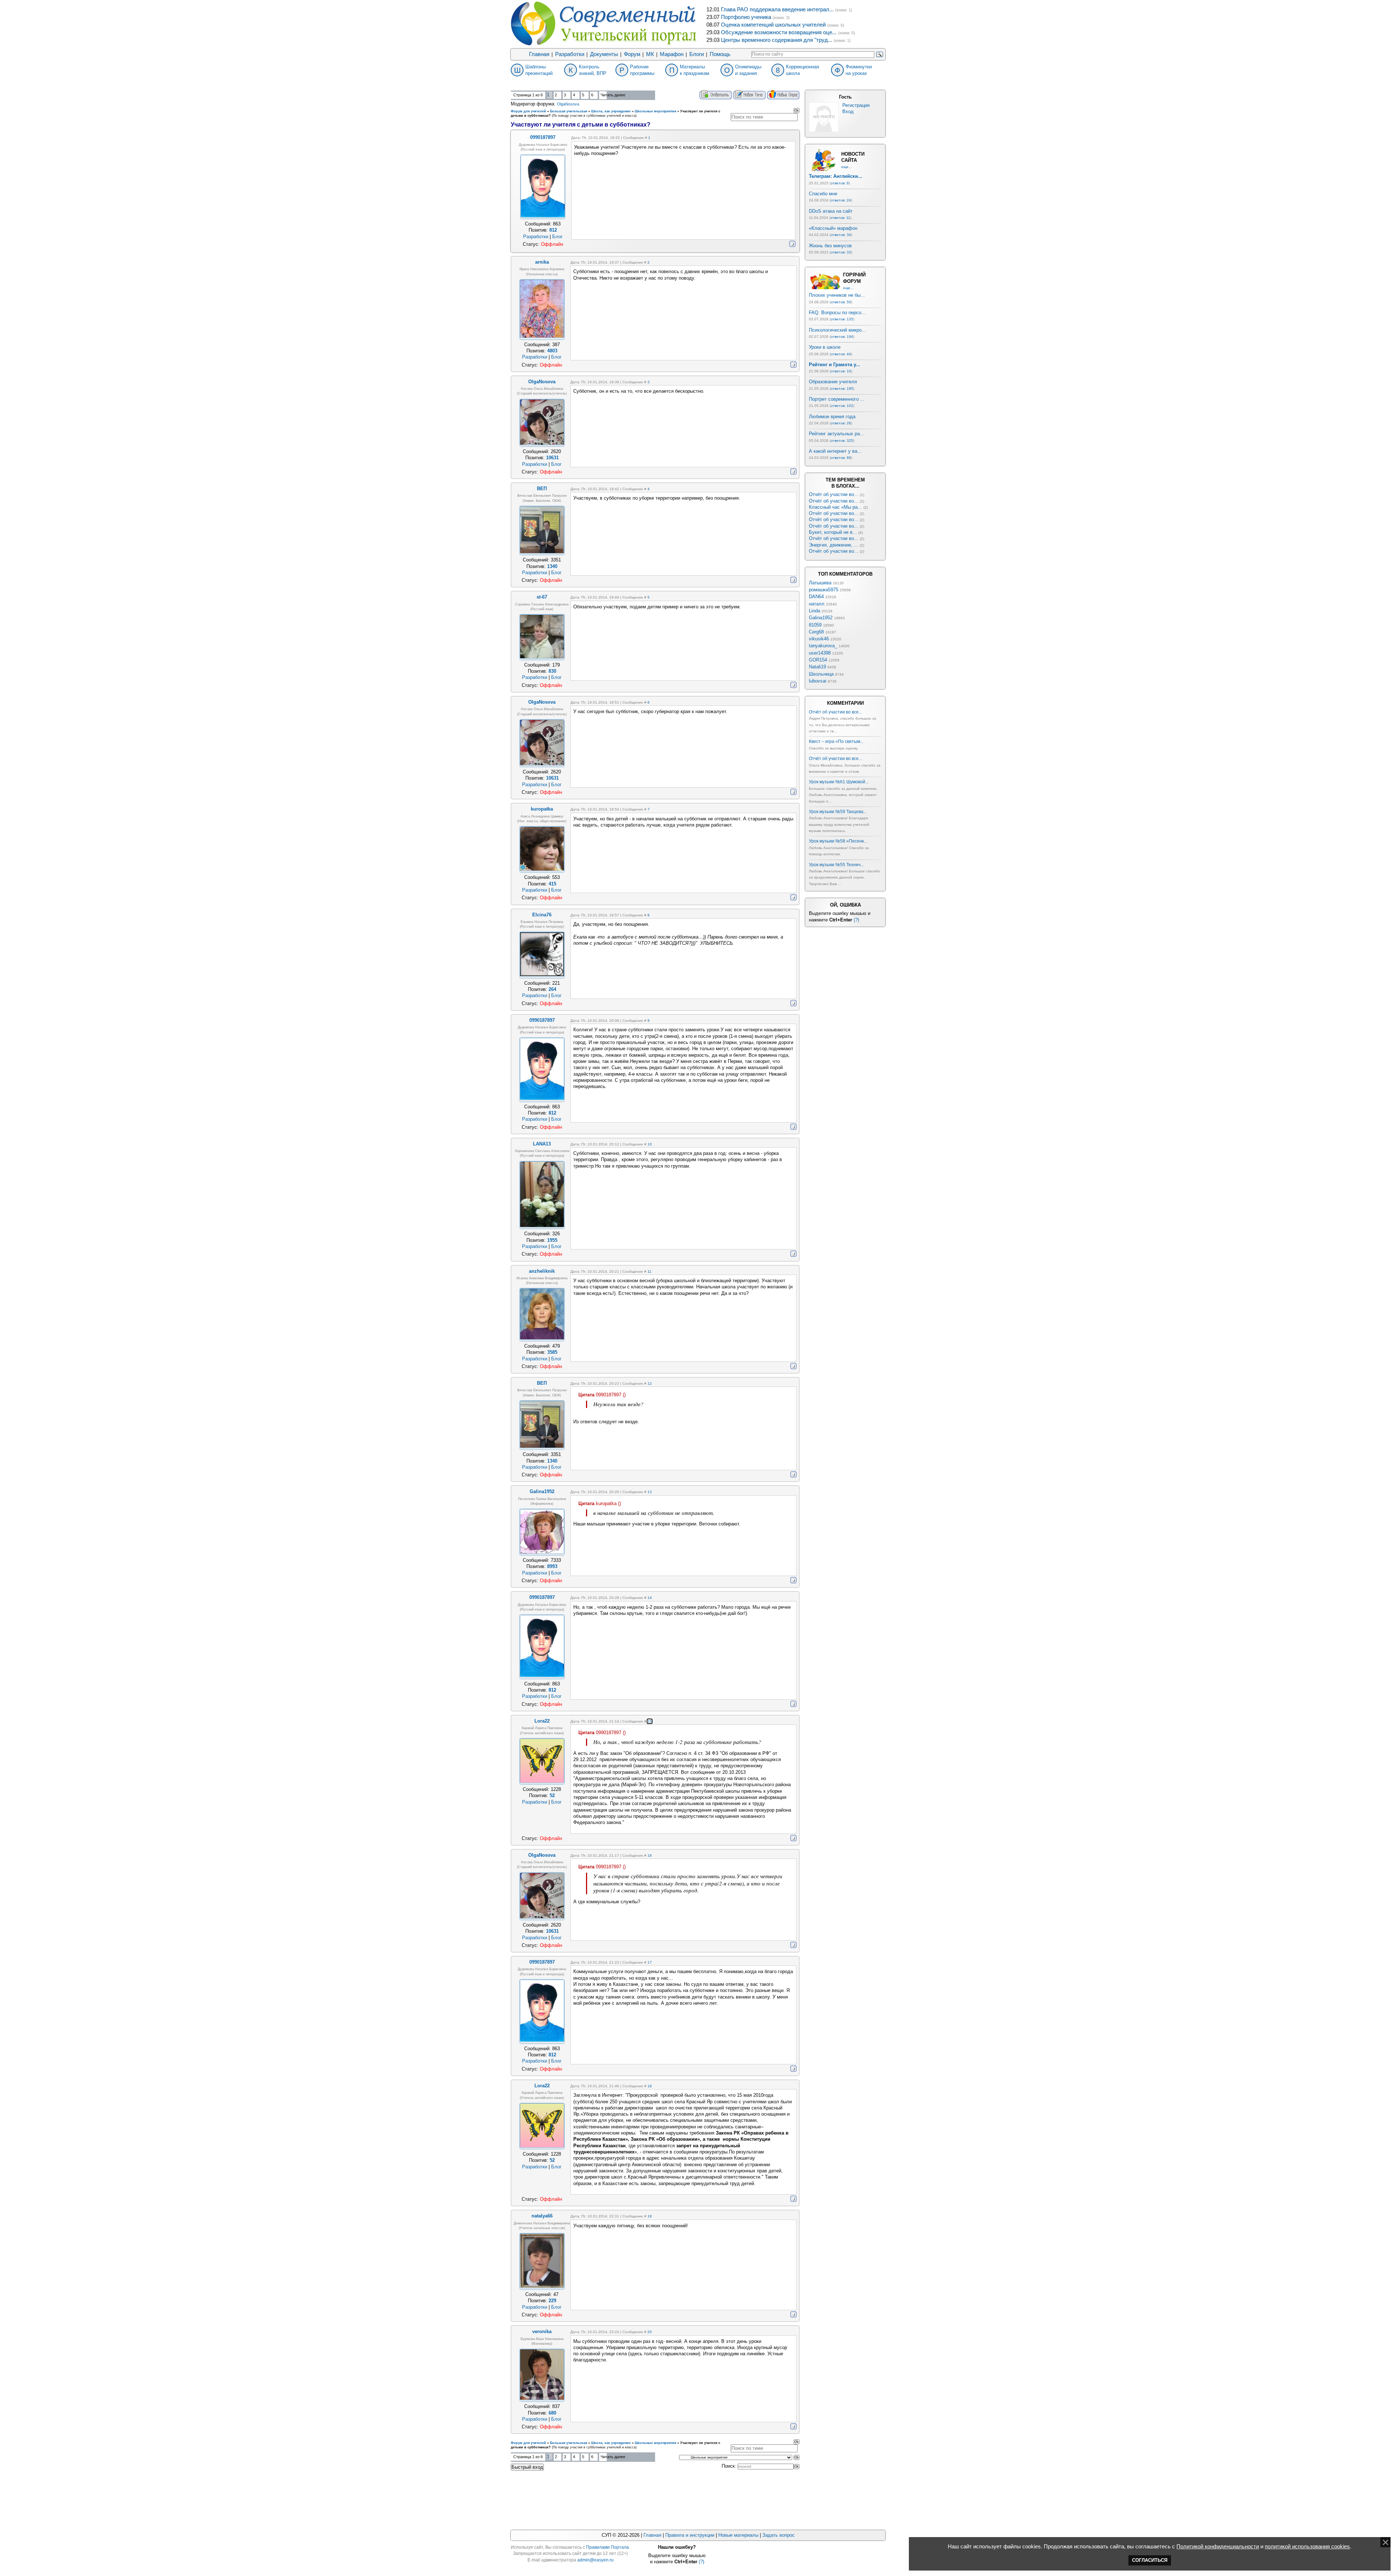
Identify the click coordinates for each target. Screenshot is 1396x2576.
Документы (604, 54)
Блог (557, 237)
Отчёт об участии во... (834, 494)
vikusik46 (819, 639)
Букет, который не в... (833, 532)
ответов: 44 (841, 354)
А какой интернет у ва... (835, 451)
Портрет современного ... (837, 399)
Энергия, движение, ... (834, 545)
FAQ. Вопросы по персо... (837, 313)
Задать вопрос (779, 2535)
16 (650, 1855)
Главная (539, 54)
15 (650, 1721)
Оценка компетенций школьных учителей (773, 25)
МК (650, 54)
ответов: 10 (841, 371)
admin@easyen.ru (595, 2560)
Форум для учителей (528, 111)
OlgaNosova (568, 104)
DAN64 (816, 597)
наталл (817, 604)
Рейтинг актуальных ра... (837, 434)
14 (650, 1598)
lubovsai (818, 681)
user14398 (820, 653)
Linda (815, 611)
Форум (632, 54)
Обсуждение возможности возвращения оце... (779, 32)
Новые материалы (738, 2535)
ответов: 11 (840, 218)
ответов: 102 (842, 406)
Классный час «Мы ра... (835, 507)
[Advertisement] (655, 2499)
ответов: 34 (841, 235)
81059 (815, 625)
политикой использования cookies (1307, 2547)
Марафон (672, 54)
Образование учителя (833, 382)
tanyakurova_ (823, 646)
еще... (847, 167)
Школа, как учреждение (611, 111)
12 (650, 1383)
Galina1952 (821, 618)
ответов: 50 (841, 302)
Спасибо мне (823, 194)
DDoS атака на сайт (831, 211)
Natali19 (817, 667)
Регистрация (856, 105)
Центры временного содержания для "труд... (777, 40)
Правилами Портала (607, 2547)
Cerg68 (816, 632)
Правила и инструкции (690, 2535)
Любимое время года (832, 417)
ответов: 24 (841, 200)
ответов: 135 (842, 319)
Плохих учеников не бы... (837, 295)
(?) (856, 920)
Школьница (821, 674)
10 (650, 1144)
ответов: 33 (841, 252)
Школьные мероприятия (655, 111)
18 (650, 2086)
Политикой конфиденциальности (1218, 2547)
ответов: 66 (841, 458)
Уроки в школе (825, 347)
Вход (848, 111)
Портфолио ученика (746, 17)
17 (650, 1962)
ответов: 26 (841, 423)
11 (649, 1271)
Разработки (570, 54)
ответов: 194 (842, 337)
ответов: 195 (842, 389)
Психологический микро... (837, 330)
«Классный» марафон (833, 228)
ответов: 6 (840, 183)
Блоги (697, 54)
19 (650, 2216)
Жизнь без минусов (830, 246)
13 (650, 1492)
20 (650, 2332)
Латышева (820, 583)
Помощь (720, 54)
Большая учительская (569, 111)
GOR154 (818, 660)
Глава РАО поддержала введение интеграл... (777, 9)
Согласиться (1150, 2560)
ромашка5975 (824, 590)
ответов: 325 (842, 441)
